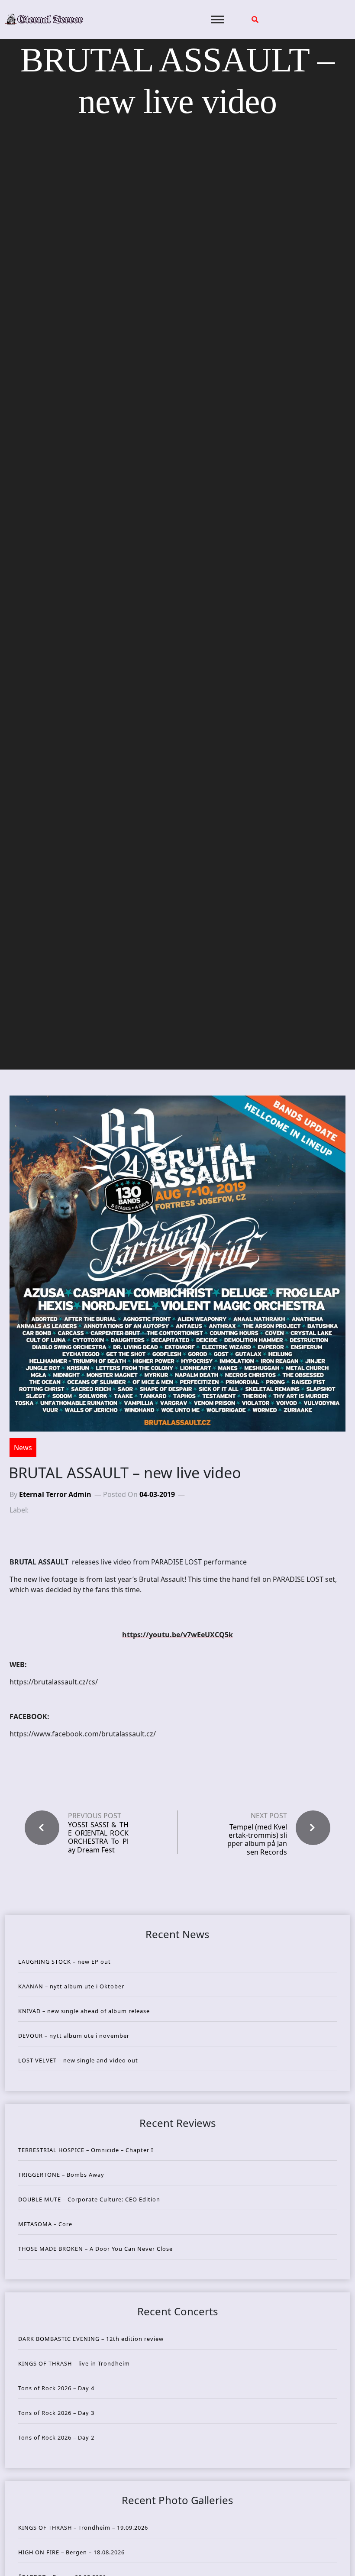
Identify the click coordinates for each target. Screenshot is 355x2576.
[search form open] (255, 19)
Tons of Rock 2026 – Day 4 (56, 2388)
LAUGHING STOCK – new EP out (65, 1962)
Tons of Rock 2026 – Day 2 (56, 2437)
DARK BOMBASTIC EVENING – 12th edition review (91, 2339)
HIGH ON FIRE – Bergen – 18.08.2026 (71, 2552)
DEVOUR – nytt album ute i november (74, 2036)
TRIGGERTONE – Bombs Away (61, 2175)
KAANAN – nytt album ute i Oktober (71, 1986)
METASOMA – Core (45, 2224)
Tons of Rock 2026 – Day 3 (56, 2413)
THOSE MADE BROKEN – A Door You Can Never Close (95, 2249)
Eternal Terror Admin (55, 1494)
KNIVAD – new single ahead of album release (84, 2011)
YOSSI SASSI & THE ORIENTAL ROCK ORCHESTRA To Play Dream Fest (98, 1837)
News (23, 1448)
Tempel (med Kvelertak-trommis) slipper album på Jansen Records (257, 1839)
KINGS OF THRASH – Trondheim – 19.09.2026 (83, 2528)
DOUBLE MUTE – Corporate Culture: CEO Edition (89, 2199)
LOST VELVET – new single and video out (78, 2060)
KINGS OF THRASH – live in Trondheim (74, 2363)
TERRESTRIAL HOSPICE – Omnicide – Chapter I (86, 2150)
